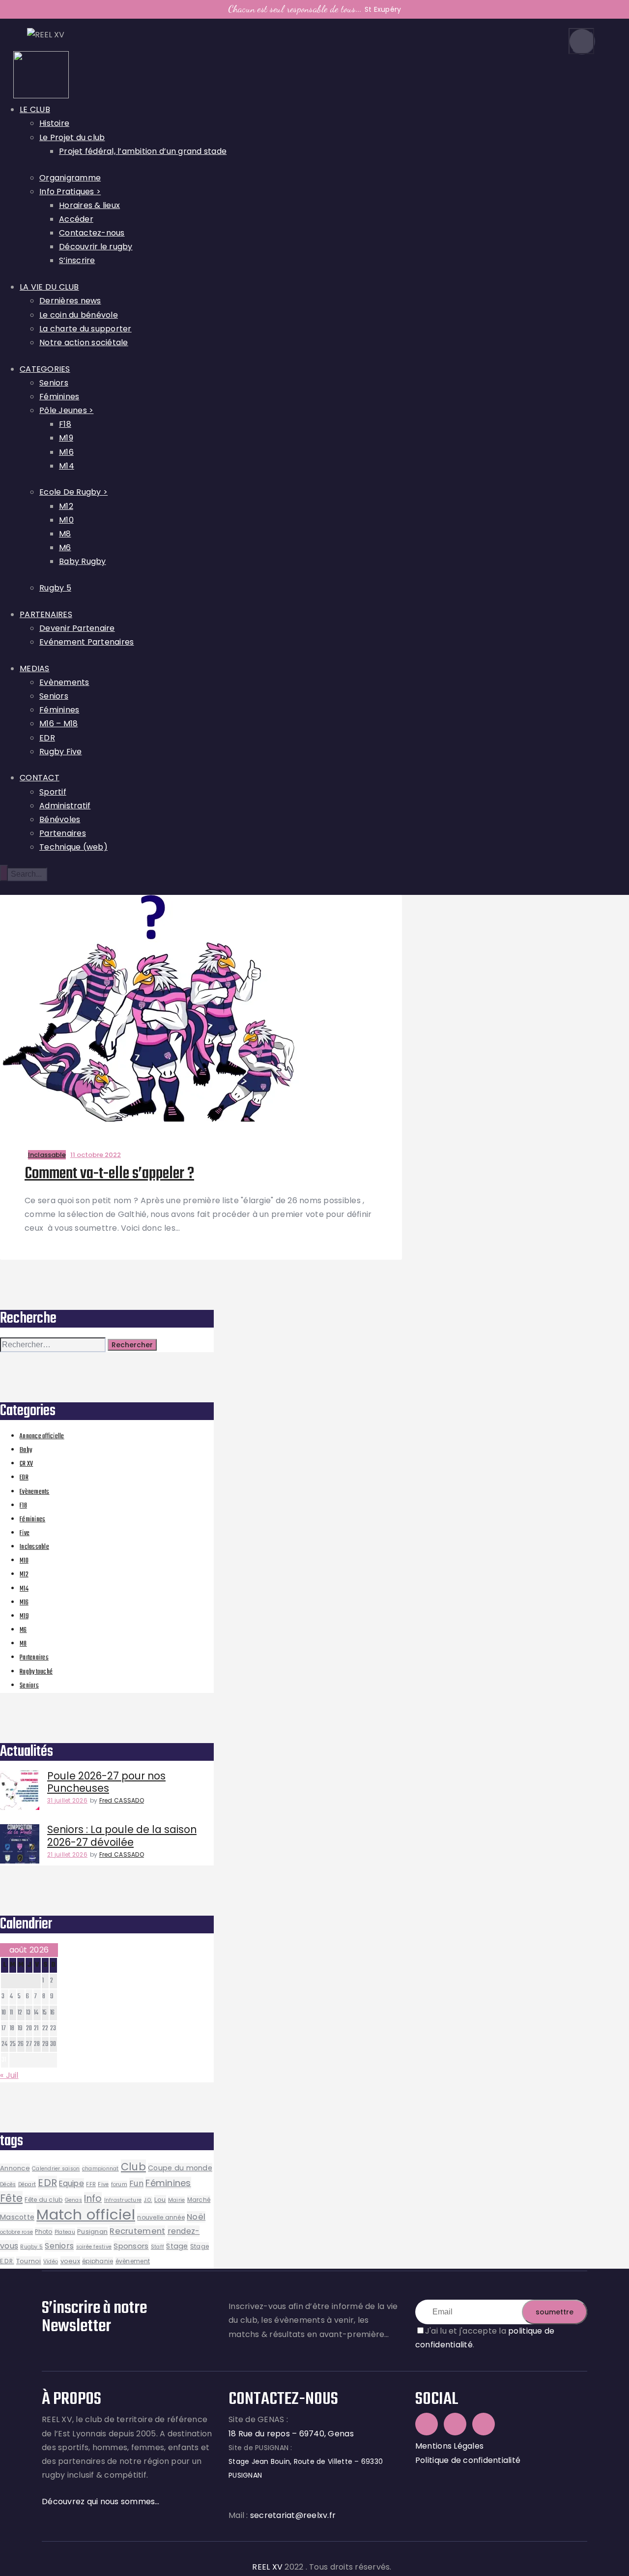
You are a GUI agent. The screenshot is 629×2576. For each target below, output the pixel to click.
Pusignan (92, 2232)
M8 (23, 1644)
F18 (23, 1506)
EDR (24, 1478)
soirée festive (94, 2247)
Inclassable (47, 1155)
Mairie (177, 2200)
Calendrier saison (56, 2169)
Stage (177, 2246)
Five (25, 1533)
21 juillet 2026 (67, 1854)
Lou (160, 2200)
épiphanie (98, 2261)
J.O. (148, 2200)
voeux (70, 2261)
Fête (11, 2198)
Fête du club (43, 2200)
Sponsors (131, 2246)
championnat (100, 2169)
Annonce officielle (42, 1436)
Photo (43, 2232)
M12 (24, 1575)
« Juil (9, 2075)
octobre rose (16, 2232)
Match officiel (86, 2214)
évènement (133, 2261)
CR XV (26, 1464)
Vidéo (51, 2262)
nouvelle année (161, 2217)
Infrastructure (123, 2200)
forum (119, 2184)
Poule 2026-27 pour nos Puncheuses (106, 1782)
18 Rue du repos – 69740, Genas (291, 2434)
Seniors (29, 1686)
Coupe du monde (180, 2168)
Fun (136, 2183)
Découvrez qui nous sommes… (101, 2502)
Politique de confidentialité (468, 2460)
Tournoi (29, 2261)
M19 (24, 1616)
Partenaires (34, 1658)
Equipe (71, 2183)
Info (93, 2199)
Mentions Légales (449, 2446)
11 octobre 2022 (96, 1155)
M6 (23, 1630)
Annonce (15, 2168)
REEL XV (267, 2567)
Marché (199, 2200)
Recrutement (137, 2231)
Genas (73, 2200)
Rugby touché (36, 1672)
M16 (24, 1603)
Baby (26, 1450)
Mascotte (17, 2217)
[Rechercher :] (54, 1345)
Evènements (35, 1492)
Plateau (65, 2232)
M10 (24, 1561)
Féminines (32, 1520)
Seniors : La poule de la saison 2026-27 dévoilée (122, 1836)
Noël (196, 2217)
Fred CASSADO (122, 1800)
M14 (24, 1589)
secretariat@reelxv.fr (292, 2515)
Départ (27, 2184)
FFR (91, 2184)
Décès (8, 2184)
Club (133, 2167)
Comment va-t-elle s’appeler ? (109, 1174)
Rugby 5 (31, 2247)
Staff (157, 2247)
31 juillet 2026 (67, 1800)
